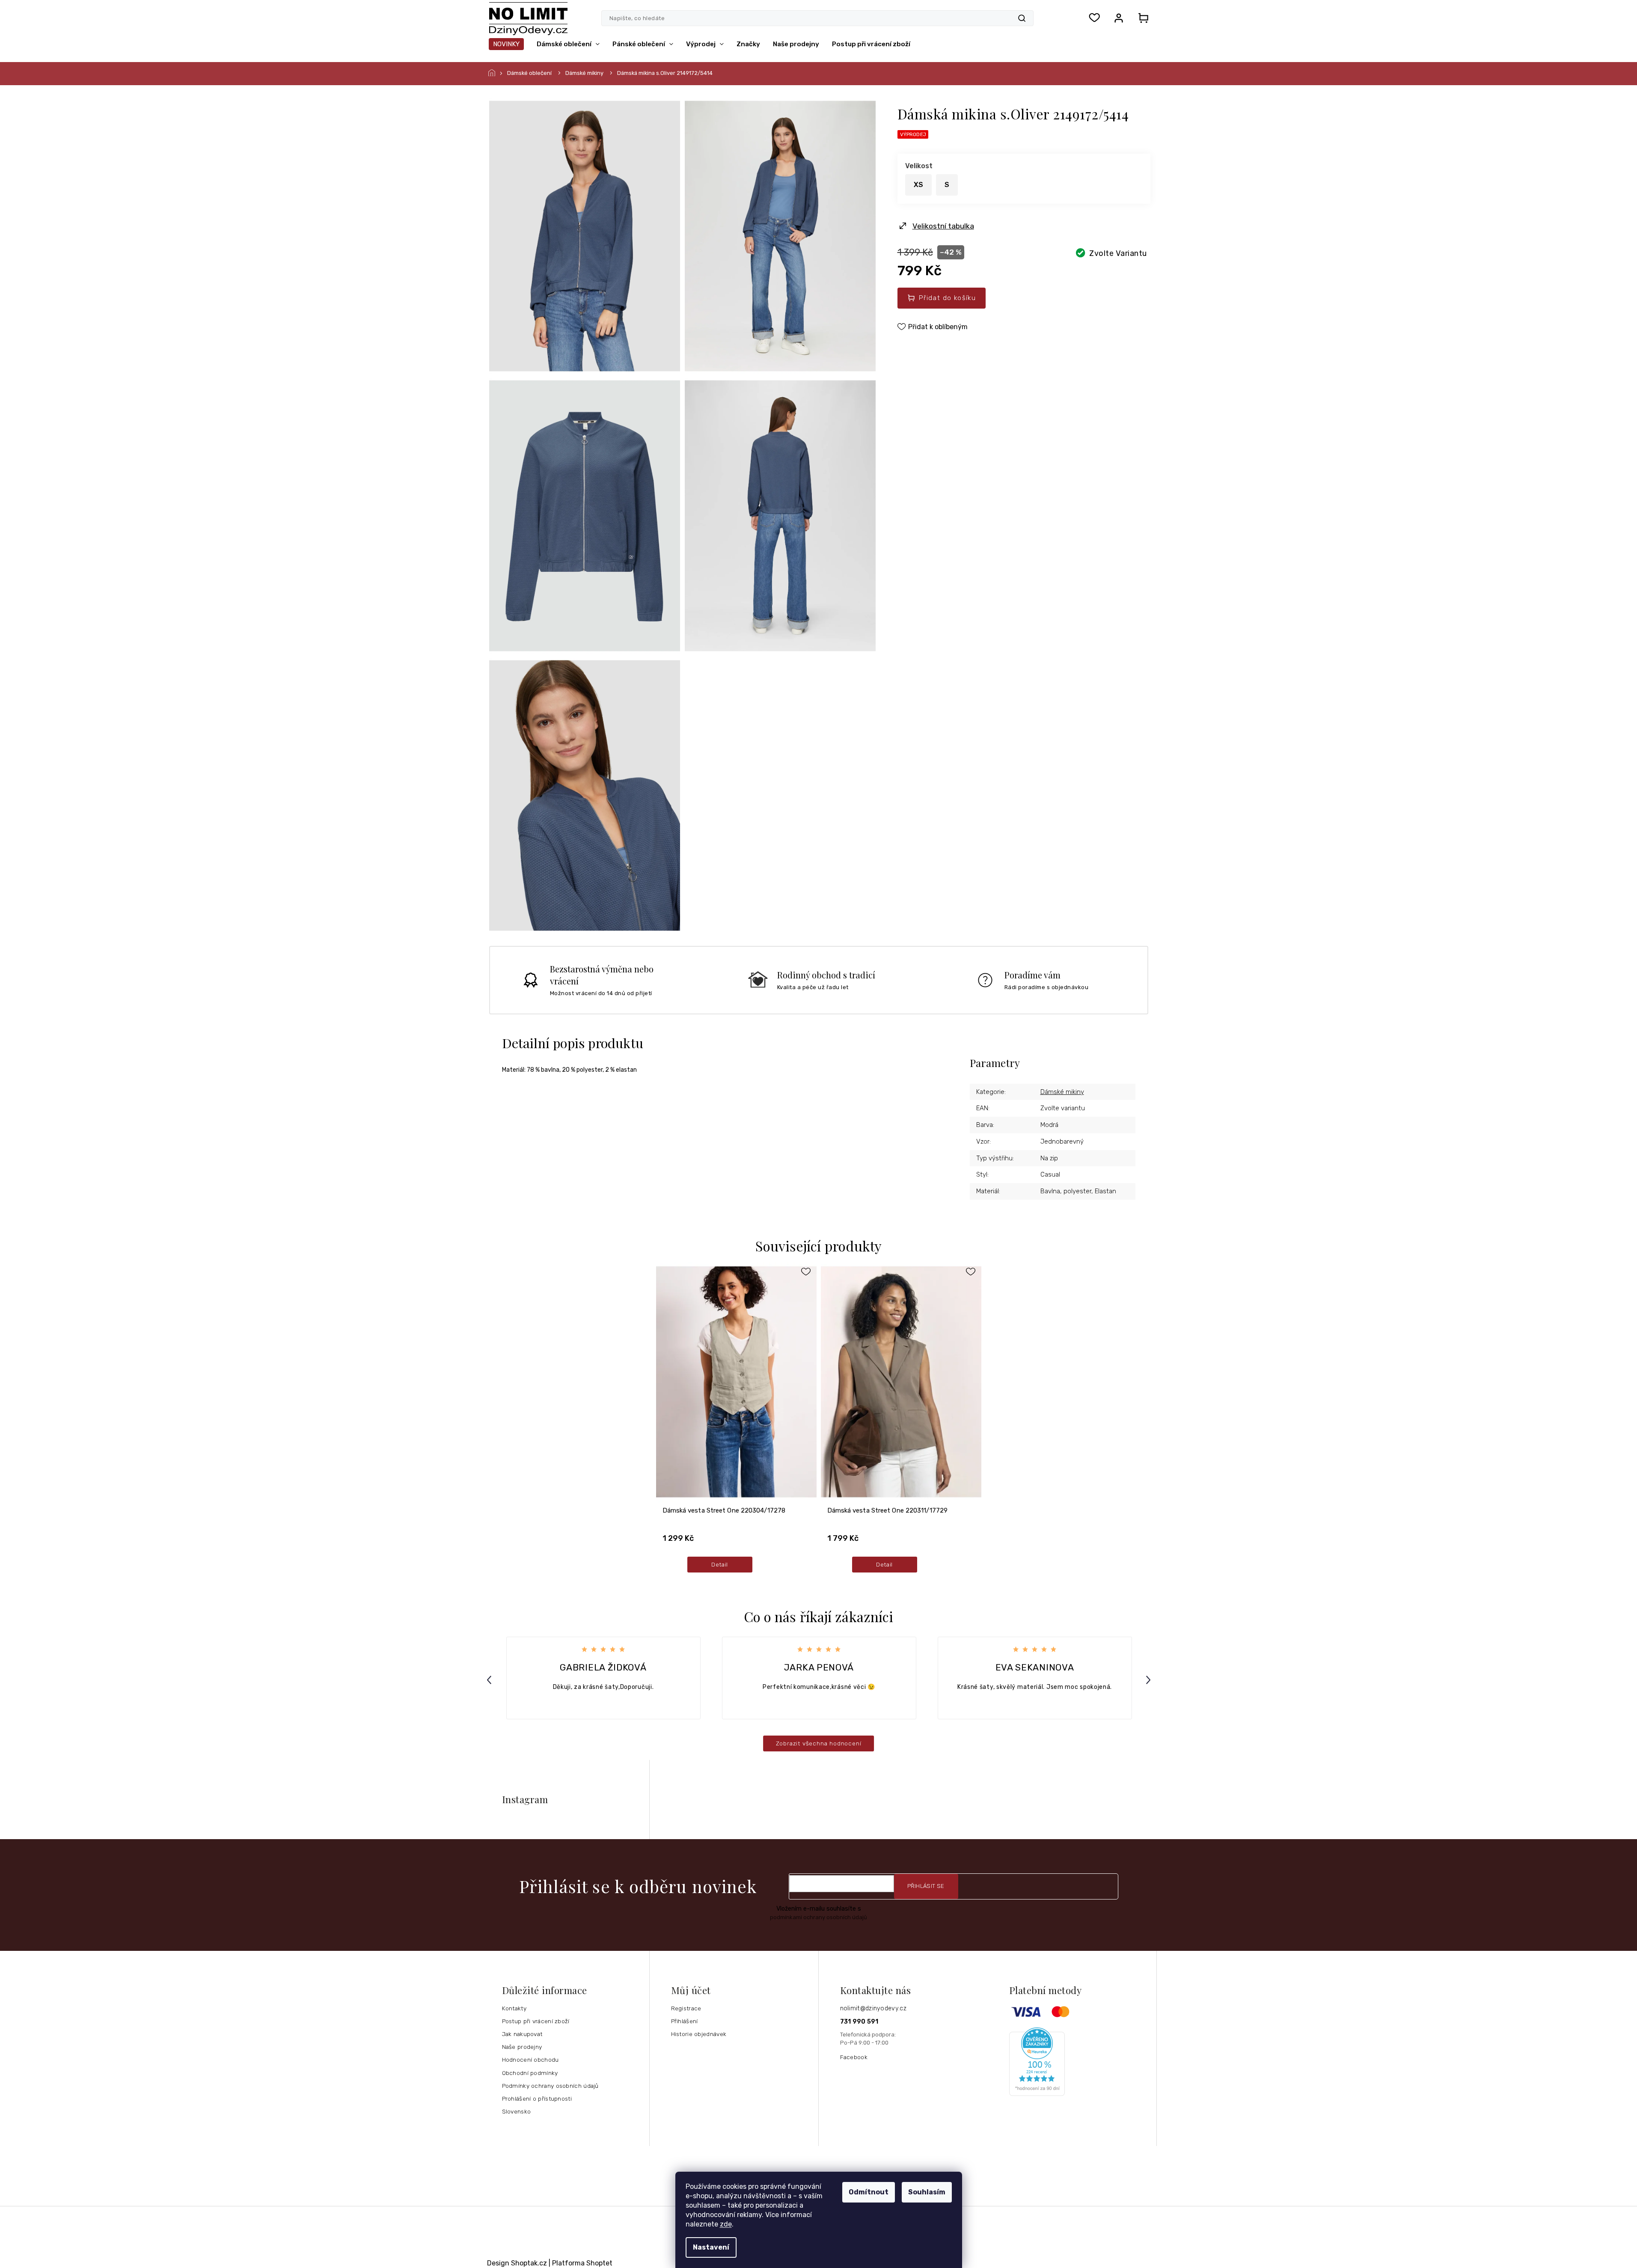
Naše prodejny (522, 2047)
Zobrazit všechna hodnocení (819, 1743)
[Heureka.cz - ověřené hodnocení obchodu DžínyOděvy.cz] (1080, 2062)
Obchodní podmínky (530, 2073)
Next (1150, 1680)
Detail (720, 1564)
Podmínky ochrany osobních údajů (550, 2086)
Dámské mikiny (1062, 1092)
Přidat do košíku (947, 298)
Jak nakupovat (522, 2034)
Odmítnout (869, 2192)
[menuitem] (506, 44)
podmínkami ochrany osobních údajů (818, 1917)
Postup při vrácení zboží (536, 2021)
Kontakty (514, 2008)
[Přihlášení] (1119, 18)
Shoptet (599, 2263)
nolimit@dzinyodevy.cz (873, 2008)
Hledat (1022, 18)
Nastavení (711, 2247)
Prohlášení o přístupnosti (537, 2099)
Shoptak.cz (529, 2263)
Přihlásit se (926, 1886)
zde (726, 2224)
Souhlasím (927, 2192)
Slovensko (517, 2111)
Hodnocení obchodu (530, 2060)
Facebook (854, 2057)
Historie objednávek (699, 2034)
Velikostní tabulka (943, 226)
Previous (490, 1680)
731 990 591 (859, 2022)
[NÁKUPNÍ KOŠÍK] (1141, 18)
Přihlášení (685, 2021)
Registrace (686, 2008)
